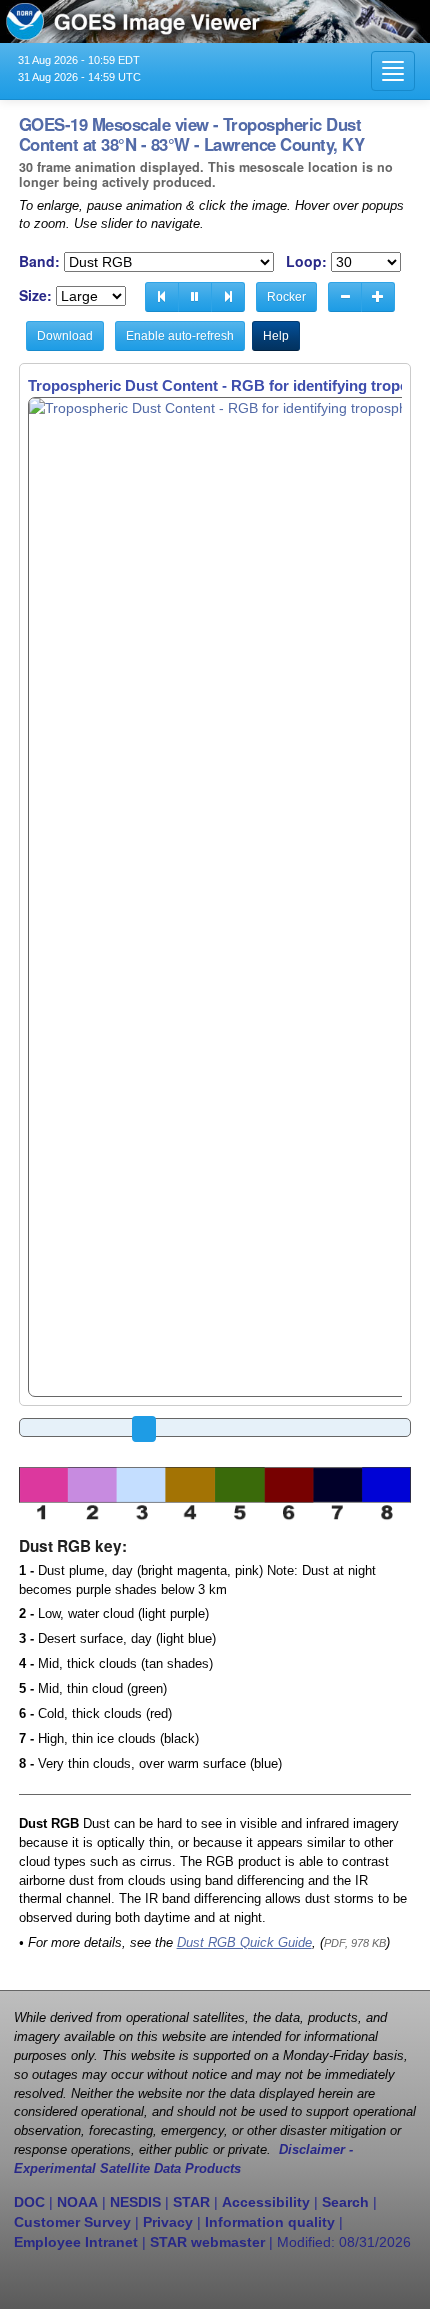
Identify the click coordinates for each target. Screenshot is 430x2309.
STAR (191, 2202)
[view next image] (228, 297)
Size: (35, 295)
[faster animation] (378, 297)
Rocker (286, 297)
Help (276, 336)
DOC (29, 2202)
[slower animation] (345, 297)
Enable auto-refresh (180, 336)
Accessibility (266, 2202)
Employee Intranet (76, 2242)
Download (65, 336)
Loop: (306, 261)
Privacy (168, 2222)
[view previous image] (162, 297)
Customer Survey (72, 2222)
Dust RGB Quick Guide (244, 1943)
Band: (39, 261)
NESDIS (135, 2202)
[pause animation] (195, 297)
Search (345, 2202)
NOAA (77, 2202)
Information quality (270, 2222)
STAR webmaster (207, 2242)
